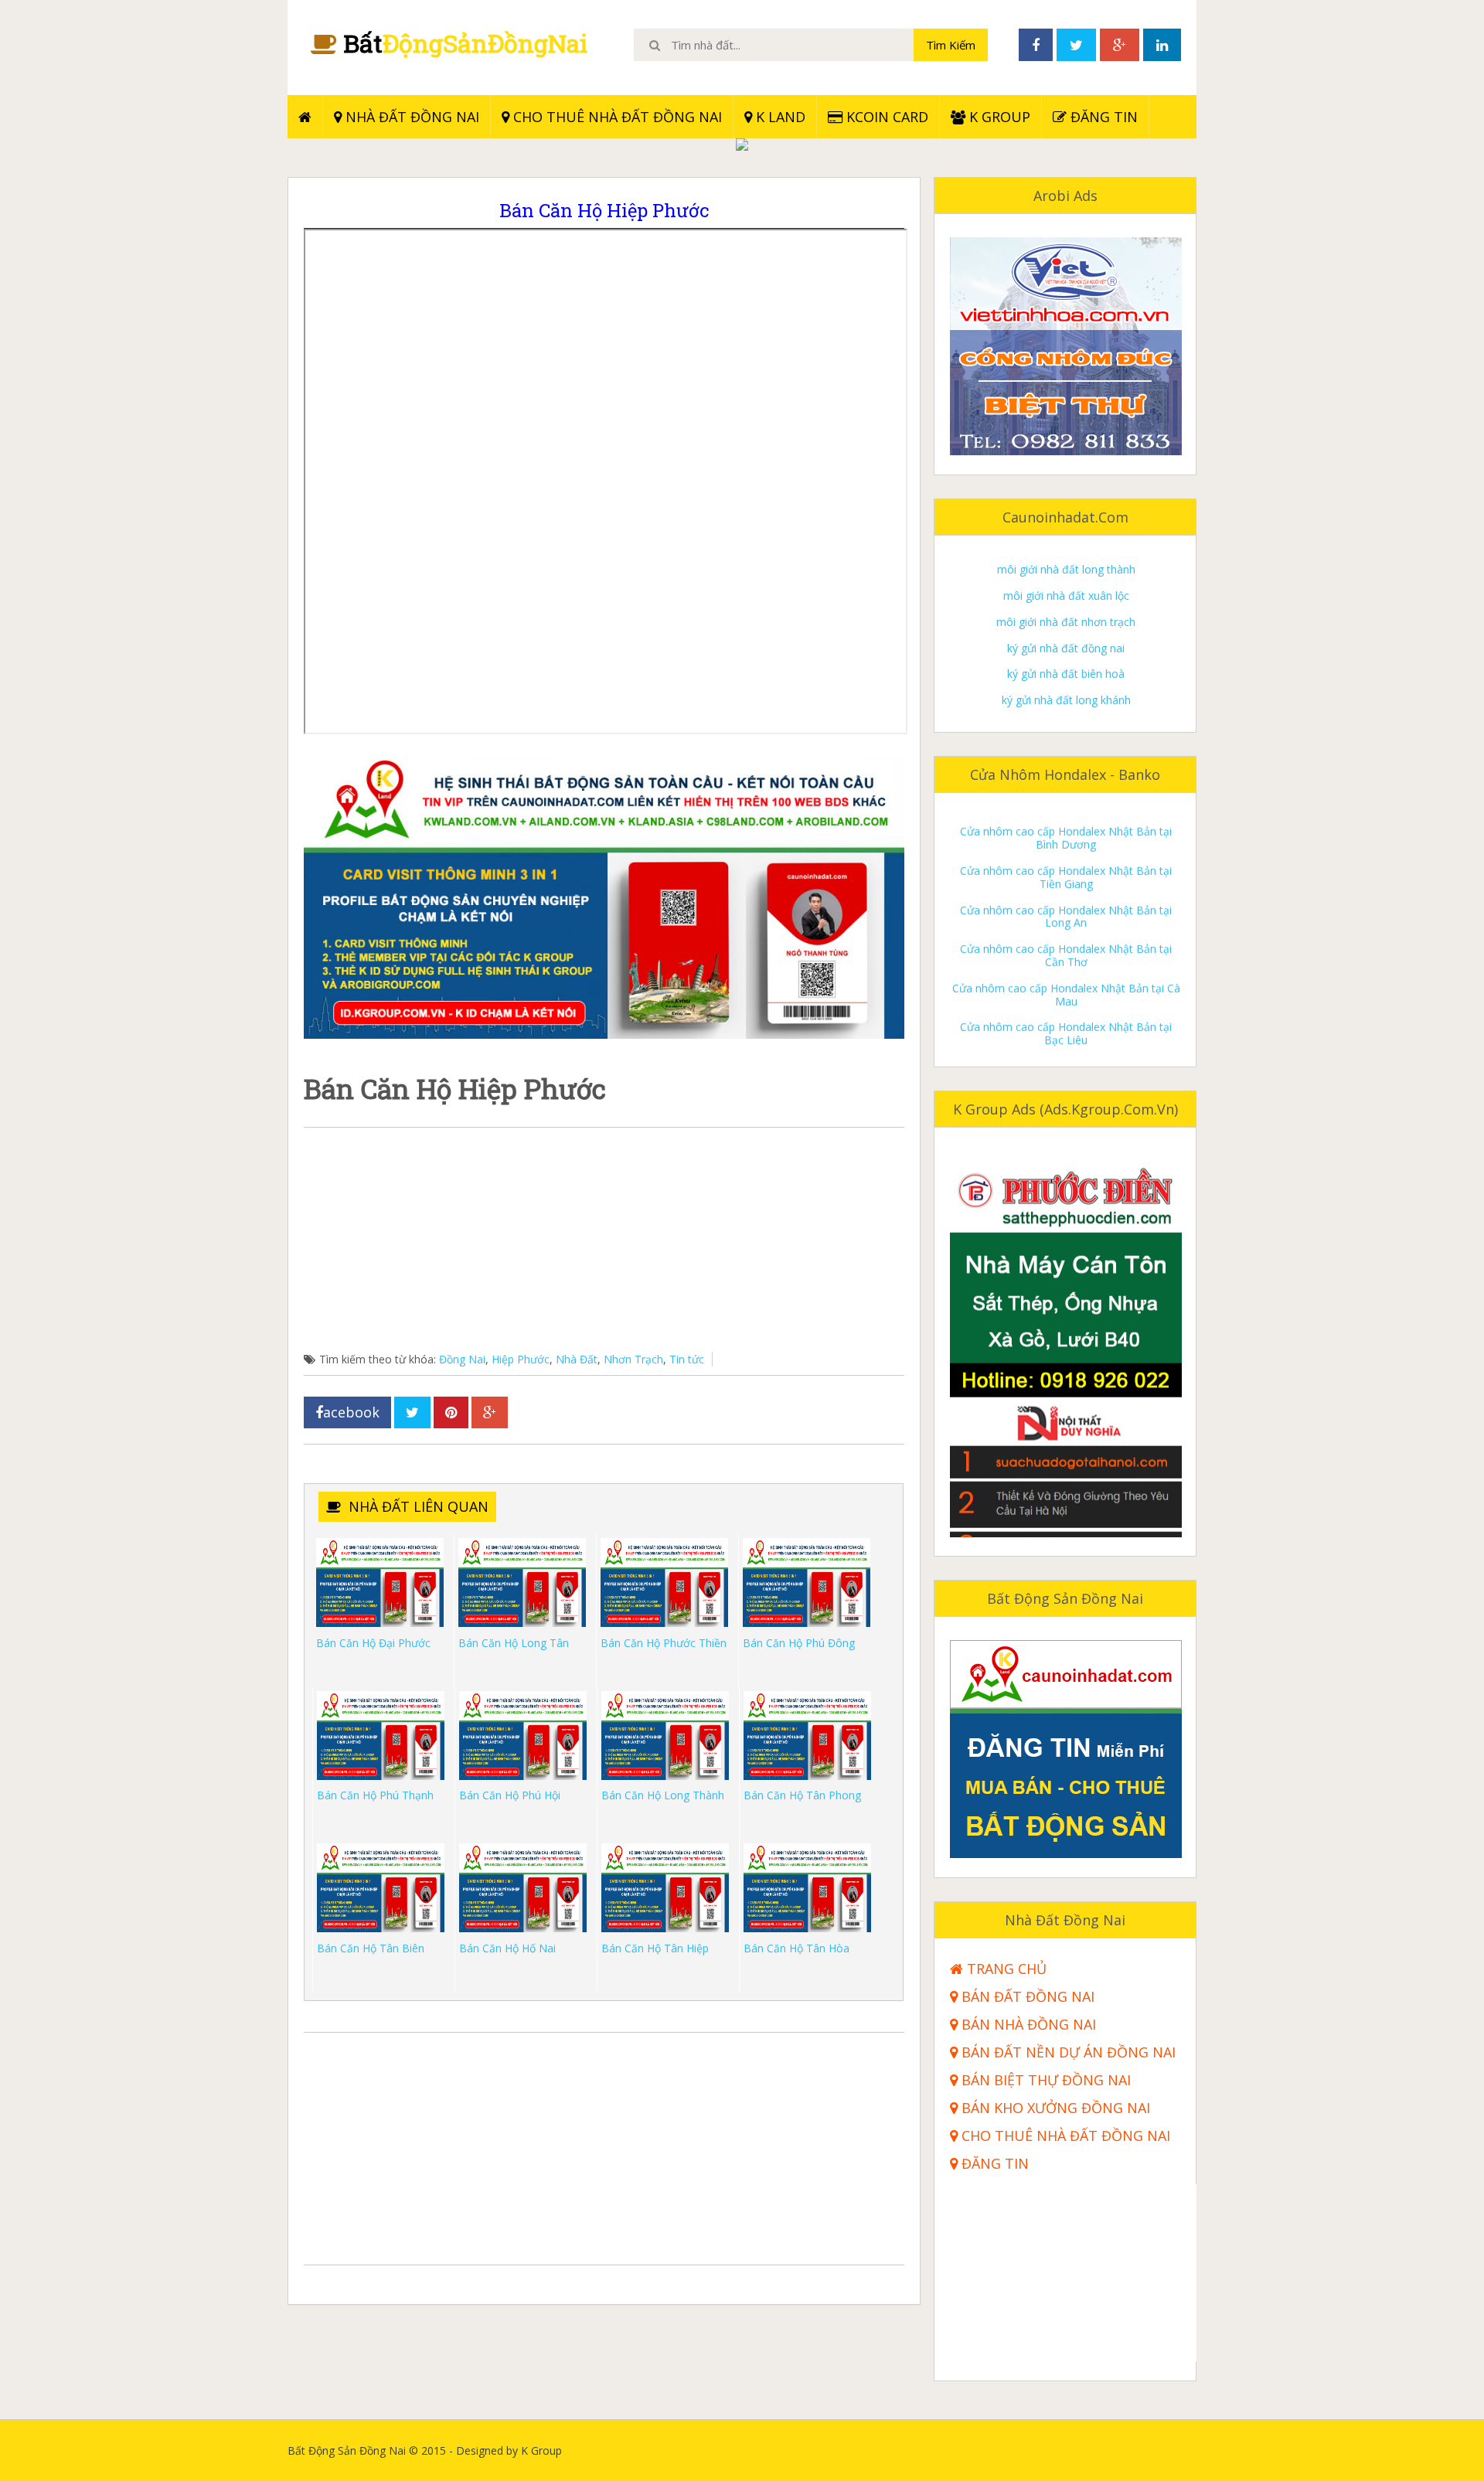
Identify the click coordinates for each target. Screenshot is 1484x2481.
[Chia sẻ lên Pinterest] (451, 1412)
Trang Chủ (1005, 1969)
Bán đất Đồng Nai (1026, 1997)
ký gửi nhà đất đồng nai (1066, 577)
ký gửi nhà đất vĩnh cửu (1066, 681)
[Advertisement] (604, 1244)
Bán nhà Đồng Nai (1027, 2025)
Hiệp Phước (521, 1359)
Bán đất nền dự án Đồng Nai (1067, 2052)
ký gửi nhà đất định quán (1066, 708)
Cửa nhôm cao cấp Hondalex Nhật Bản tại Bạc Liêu (1066, 963)
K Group (998, 117)
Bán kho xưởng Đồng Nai (1054, 2108)
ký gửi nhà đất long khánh (1066, 630)
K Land (779, 117)
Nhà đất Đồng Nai (410, 117)
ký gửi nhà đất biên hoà (1066, 603)
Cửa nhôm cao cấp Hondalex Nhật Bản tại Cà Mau (1066, 924)
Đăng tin (1102, 117)
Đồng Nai (462, 1359)
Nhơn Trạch (633, 1359)
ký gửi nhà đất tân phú (1066, 655)
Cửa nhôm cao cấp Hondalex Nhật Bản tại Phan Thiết (1066, 1041)
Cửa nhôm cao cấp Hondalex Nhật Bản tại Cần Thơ (1066, 885)
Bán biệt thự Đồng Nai (1044, 2080)
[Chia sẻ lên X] (412, 1412)
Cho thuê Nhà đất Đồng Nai (616, 117)
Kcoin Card (885, 117)
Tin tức (687, 1359)
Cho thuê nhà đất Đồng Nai (1064, 2136)
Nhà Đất (577, 1359)
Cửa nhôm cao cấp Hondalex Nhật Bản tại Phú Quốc (1066, 1002)
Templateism (1164, 2450)
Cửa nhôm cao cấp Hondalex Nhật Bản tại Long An (1066, 846)
